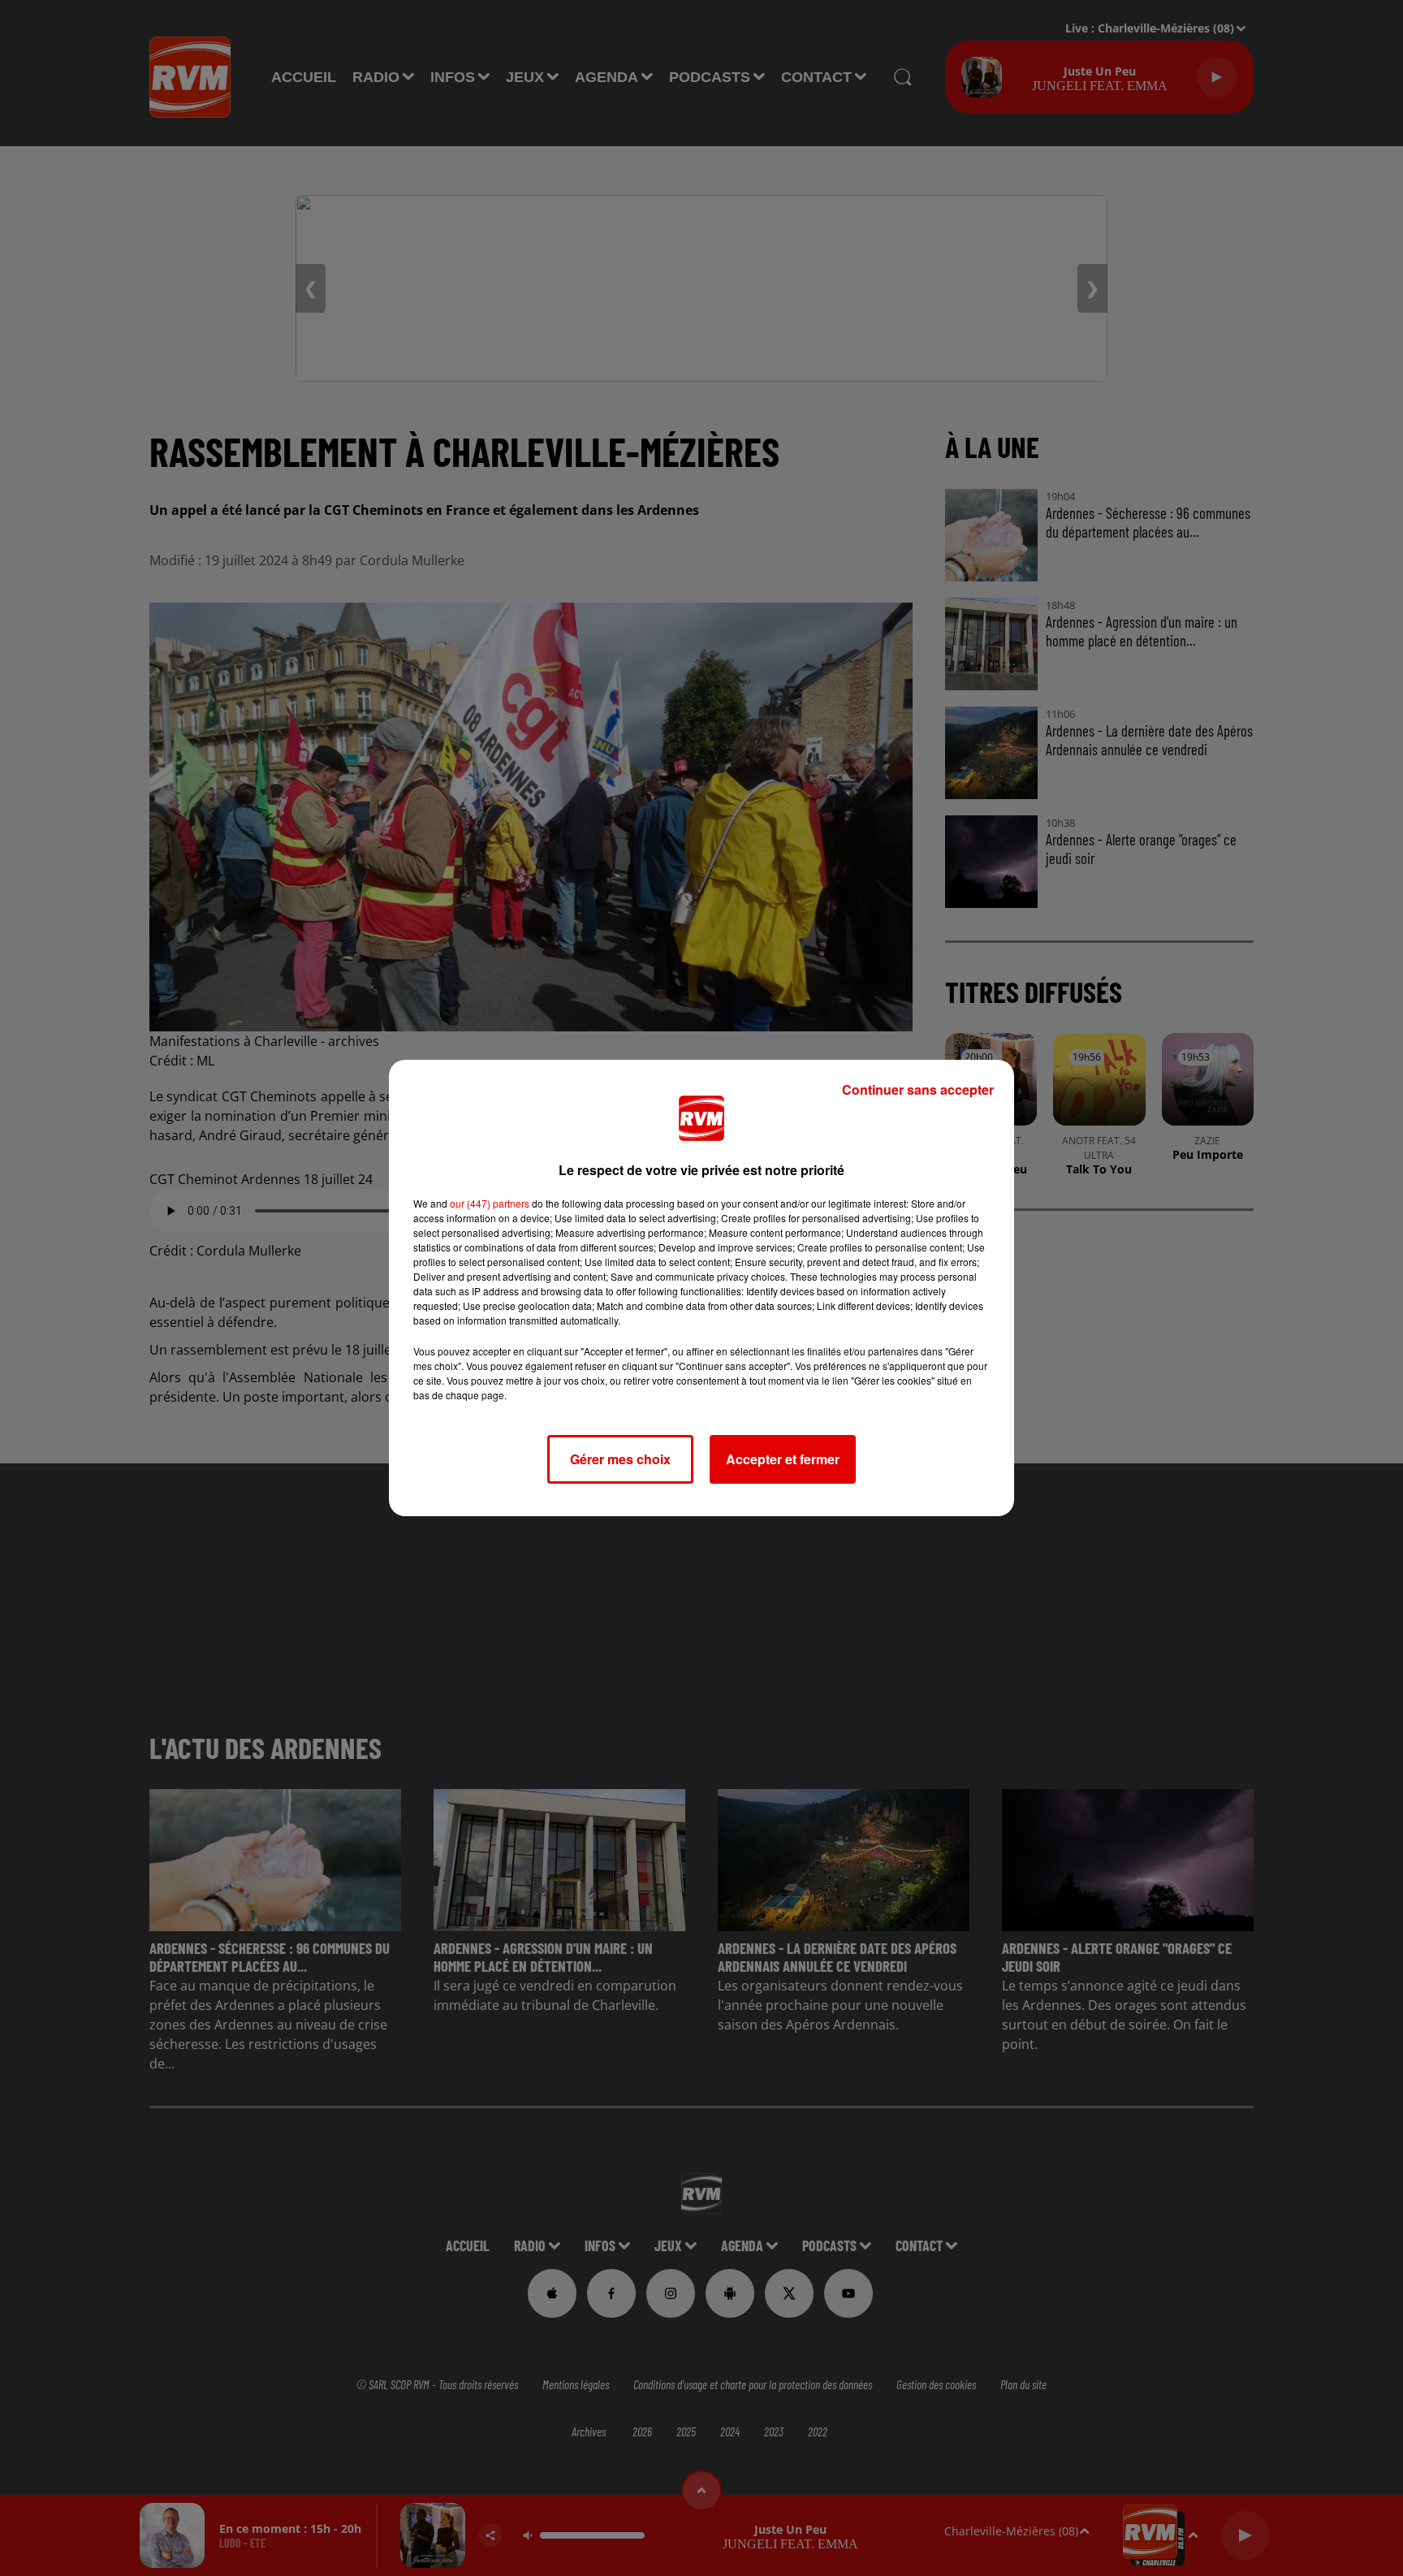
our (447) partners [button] (490, 1203)
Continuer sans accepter (918, 1089)
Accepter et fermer (783, 1459)
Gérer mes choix (620, 1459)
